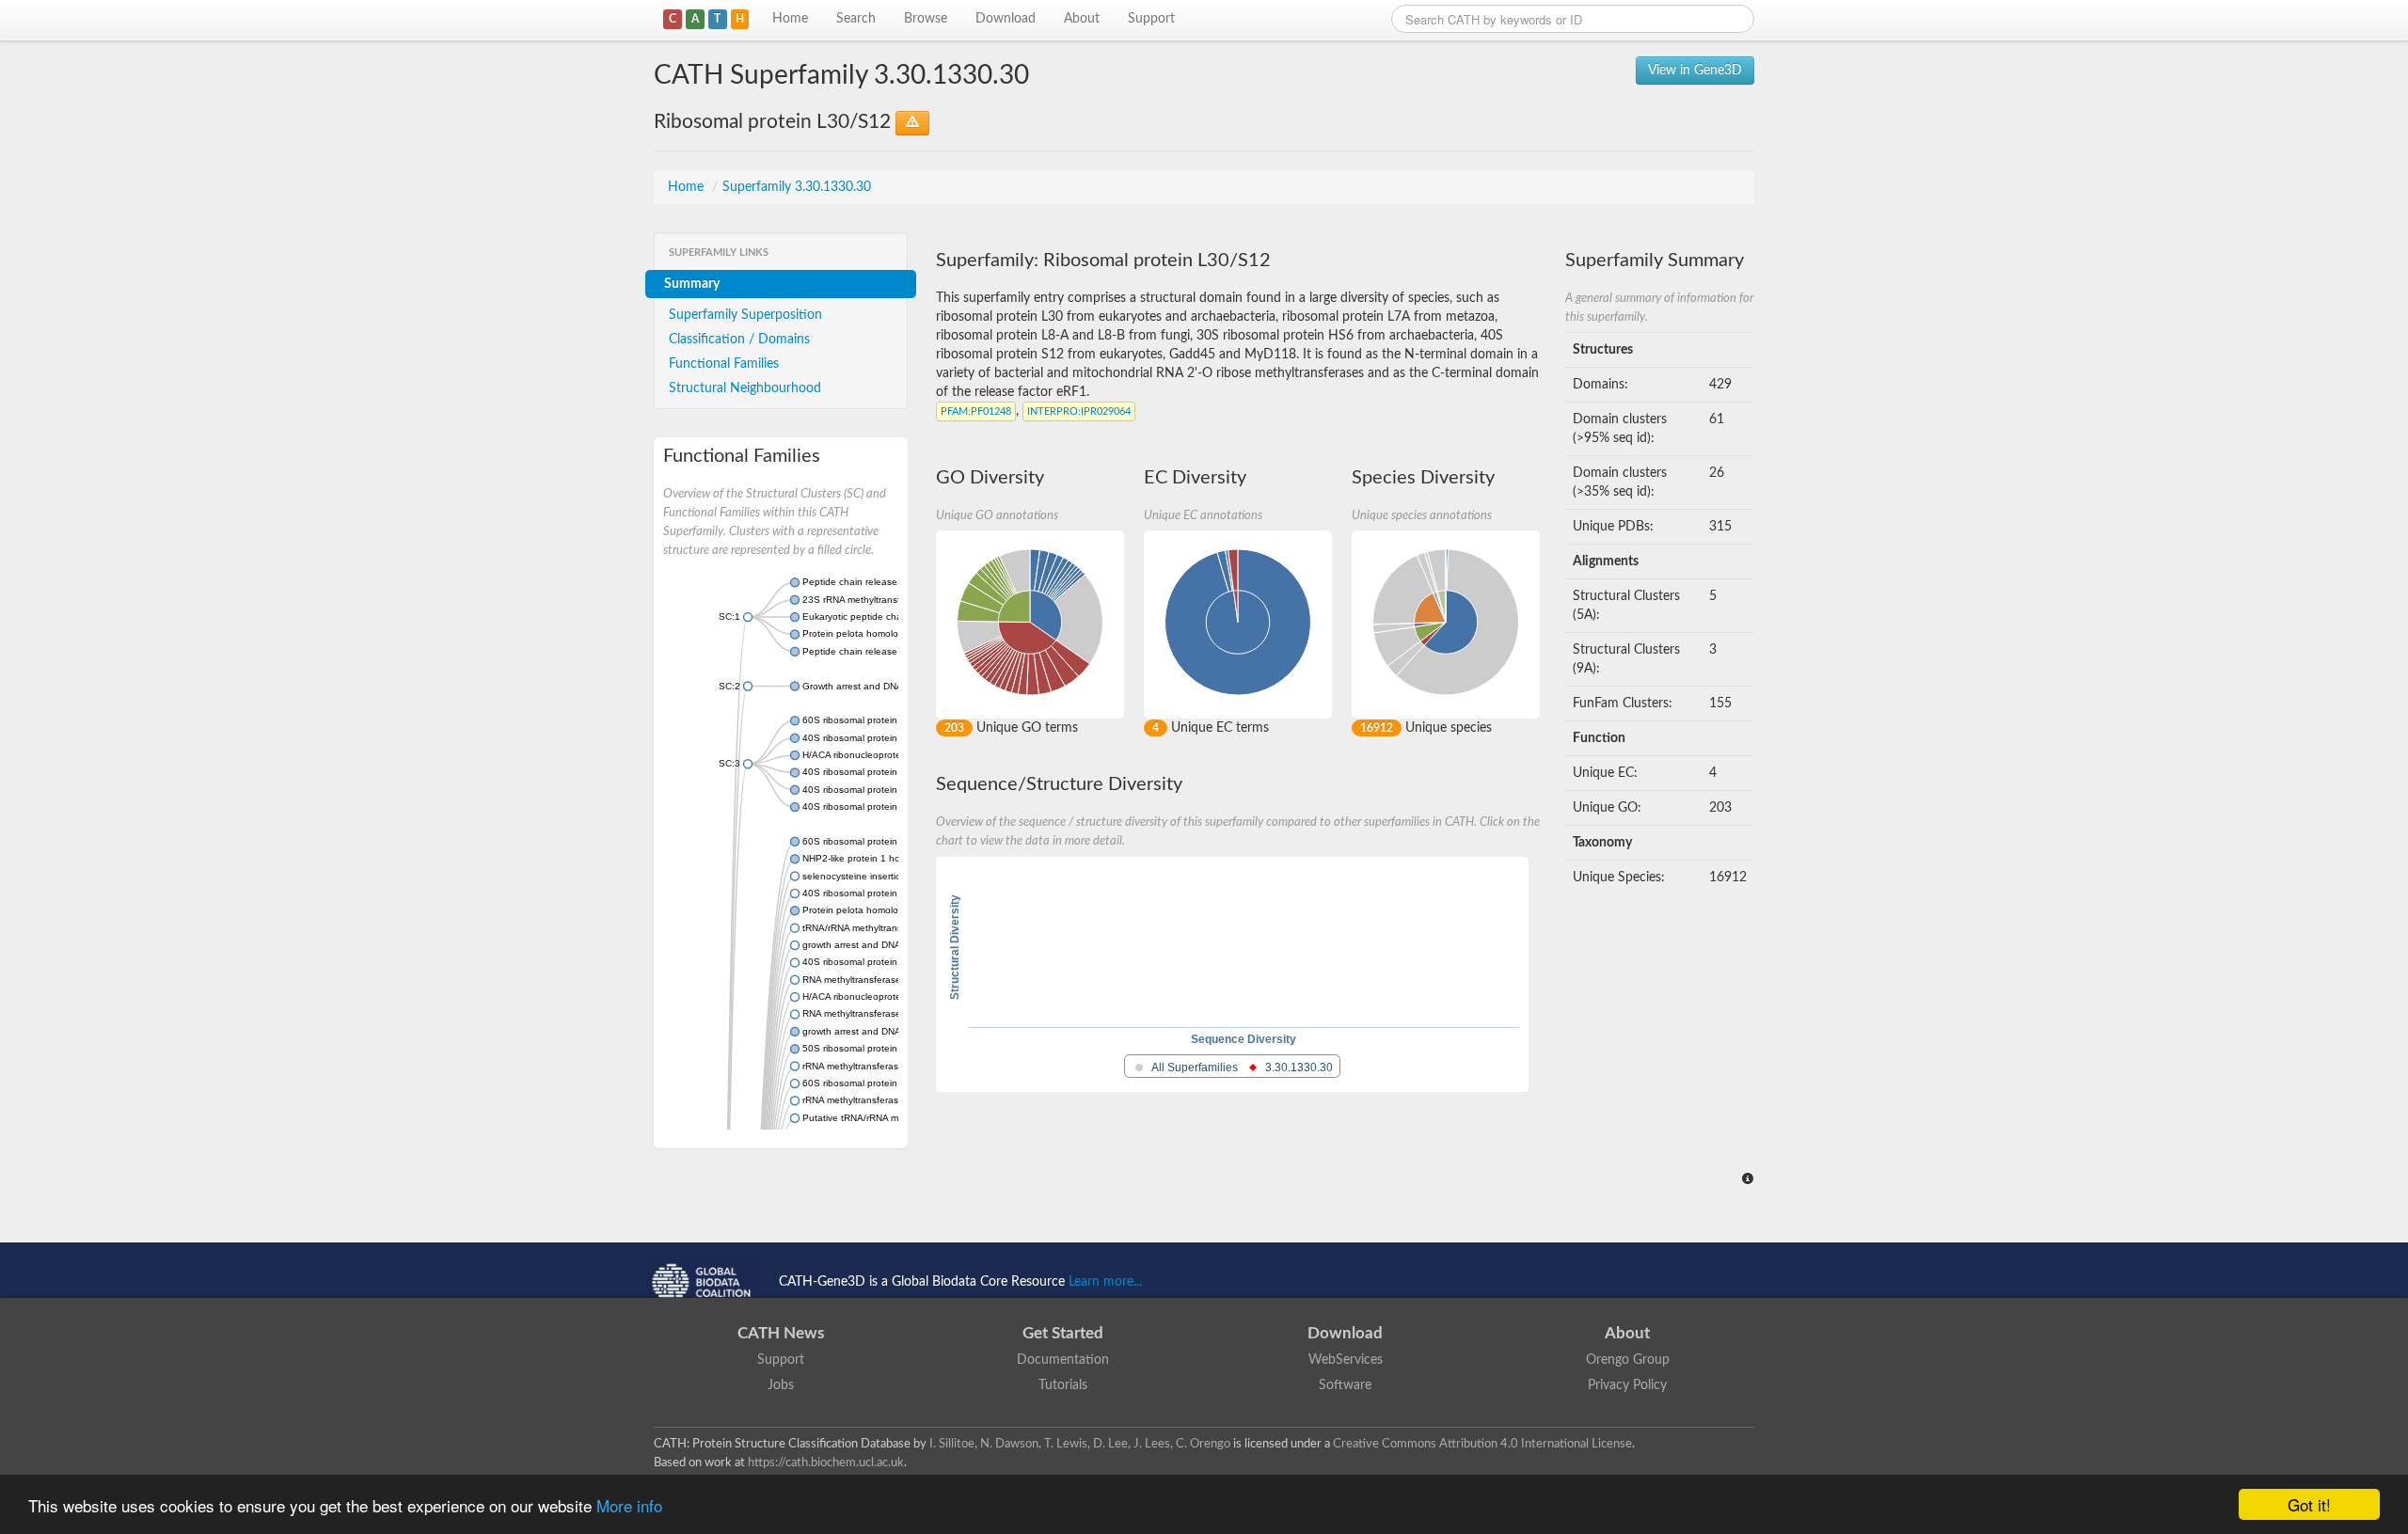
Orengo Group (1628, 1360)
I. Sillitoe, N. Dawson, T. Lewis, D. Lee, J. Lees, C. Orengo (1080, 1444)
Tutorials (1063, 1385)
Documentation (1063, 1360)
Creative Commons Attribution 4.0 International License (1482, 1444)
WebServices (1346, 1360)
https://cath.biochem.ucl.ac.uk (826, 1463)
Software (1345, 1385)
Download (1006, 19)
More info (629, 1505)
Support (1151, 19)
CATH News (781, 1333)
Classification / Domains (739, 340)
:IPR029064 (1079, 411)
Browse (926, 19)
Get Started (1063, 1333)
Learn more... (1105, 1282)
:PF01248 (976, 411)
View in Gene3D (1695, 71)
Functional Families (724, 364)
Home (790, 19)
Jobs (781, 1385)
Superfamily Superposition (745, 315)
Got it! (2309, 1504)
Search (856, 19)
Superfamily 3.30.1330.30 (797, 187)
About (1082, 19)
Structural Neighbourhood (745, 388)
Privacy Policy (1627, 1385)
